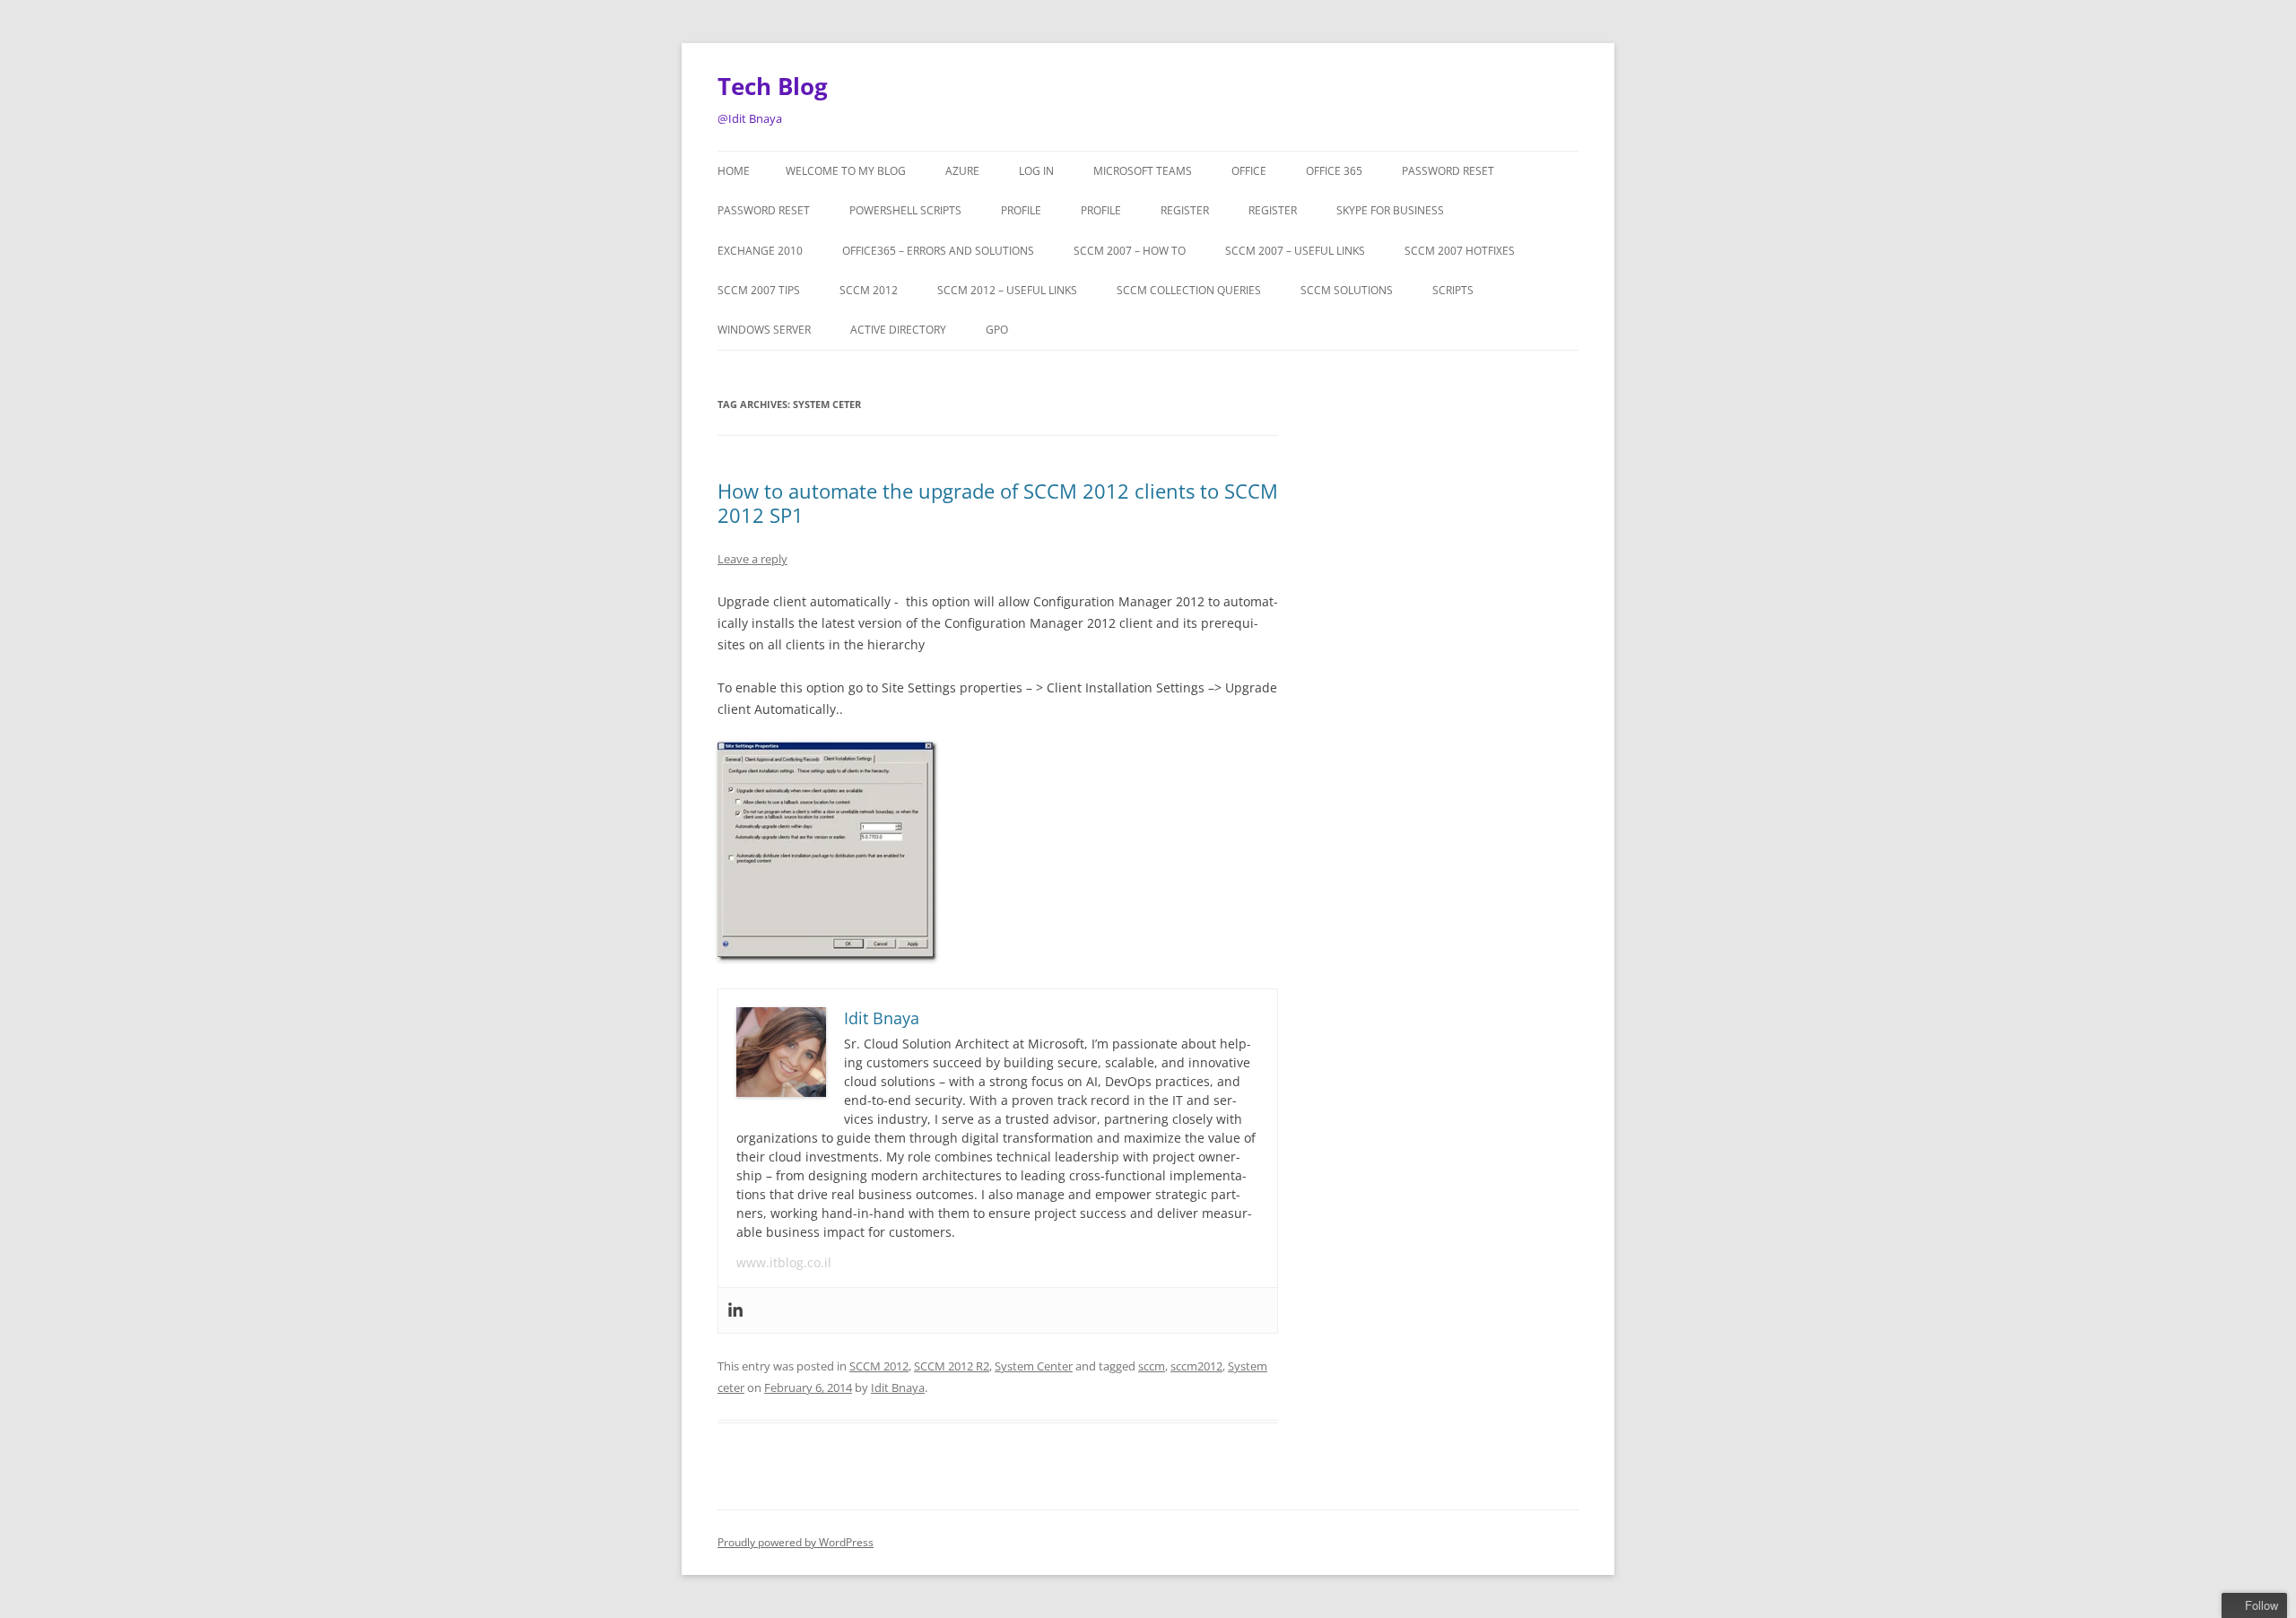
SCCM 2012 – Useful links (1007, 290)
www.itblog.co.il (784, 1262)
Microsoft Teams (1143, 171)
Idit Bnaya (898, 1387)
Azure (962, 171)
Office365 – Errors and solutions (938, 251)
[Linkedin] (735, 1310)
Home (734, 171)
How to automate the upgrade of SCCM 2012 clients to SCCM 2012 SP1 (998, 502)
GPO (997, 330)
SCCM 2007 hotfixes (1460, 251)
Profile (1021, 210)
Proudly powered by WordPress (796, 1542)
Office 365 (1334, 171)
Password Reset (1448, 171)
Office (1249, 171)
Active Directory (898, 330)
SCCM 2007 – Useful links (1295, 251)
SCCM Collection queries (1189, 290)
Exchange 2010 (760, 251)
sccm (1152, 1366)
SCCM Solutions (1347, 290)
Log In (1036, 171)
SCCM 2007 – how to (1130, 251)
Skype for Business (1390, 210)
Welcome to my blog (846, 171)
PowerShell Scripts (905, 210)
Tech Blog (773, 86)
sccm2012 (1196, 1366)
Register (1185, 210)
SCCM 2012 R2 (952, 1366)
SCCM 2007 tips (759, 290)
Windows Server (764, 330)
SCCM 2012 (869, 290)
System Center (1034, 1366)
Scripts (1453, 290)
